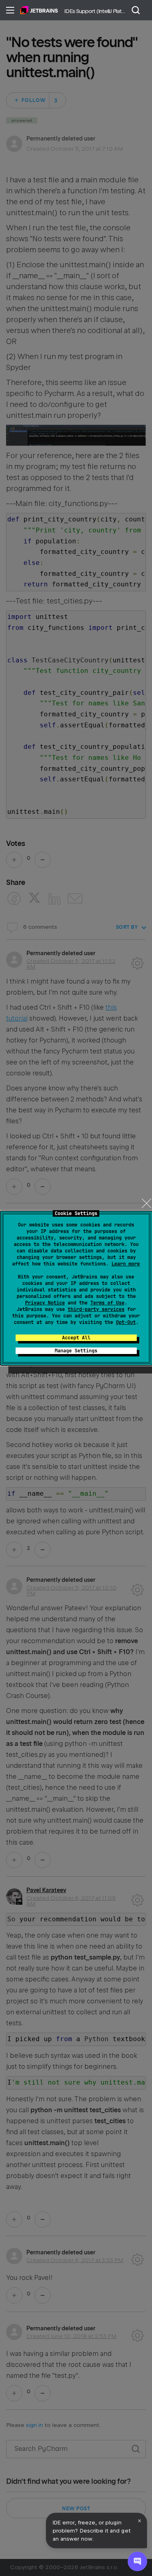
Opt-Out (126, 1322)
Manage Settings (76, 1351)
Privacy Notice (45, 1303)
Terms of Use (107, 1303)
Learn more (126, 1264)
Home (39, 10)
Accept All (76, 1338)
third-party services (96, 1309)
